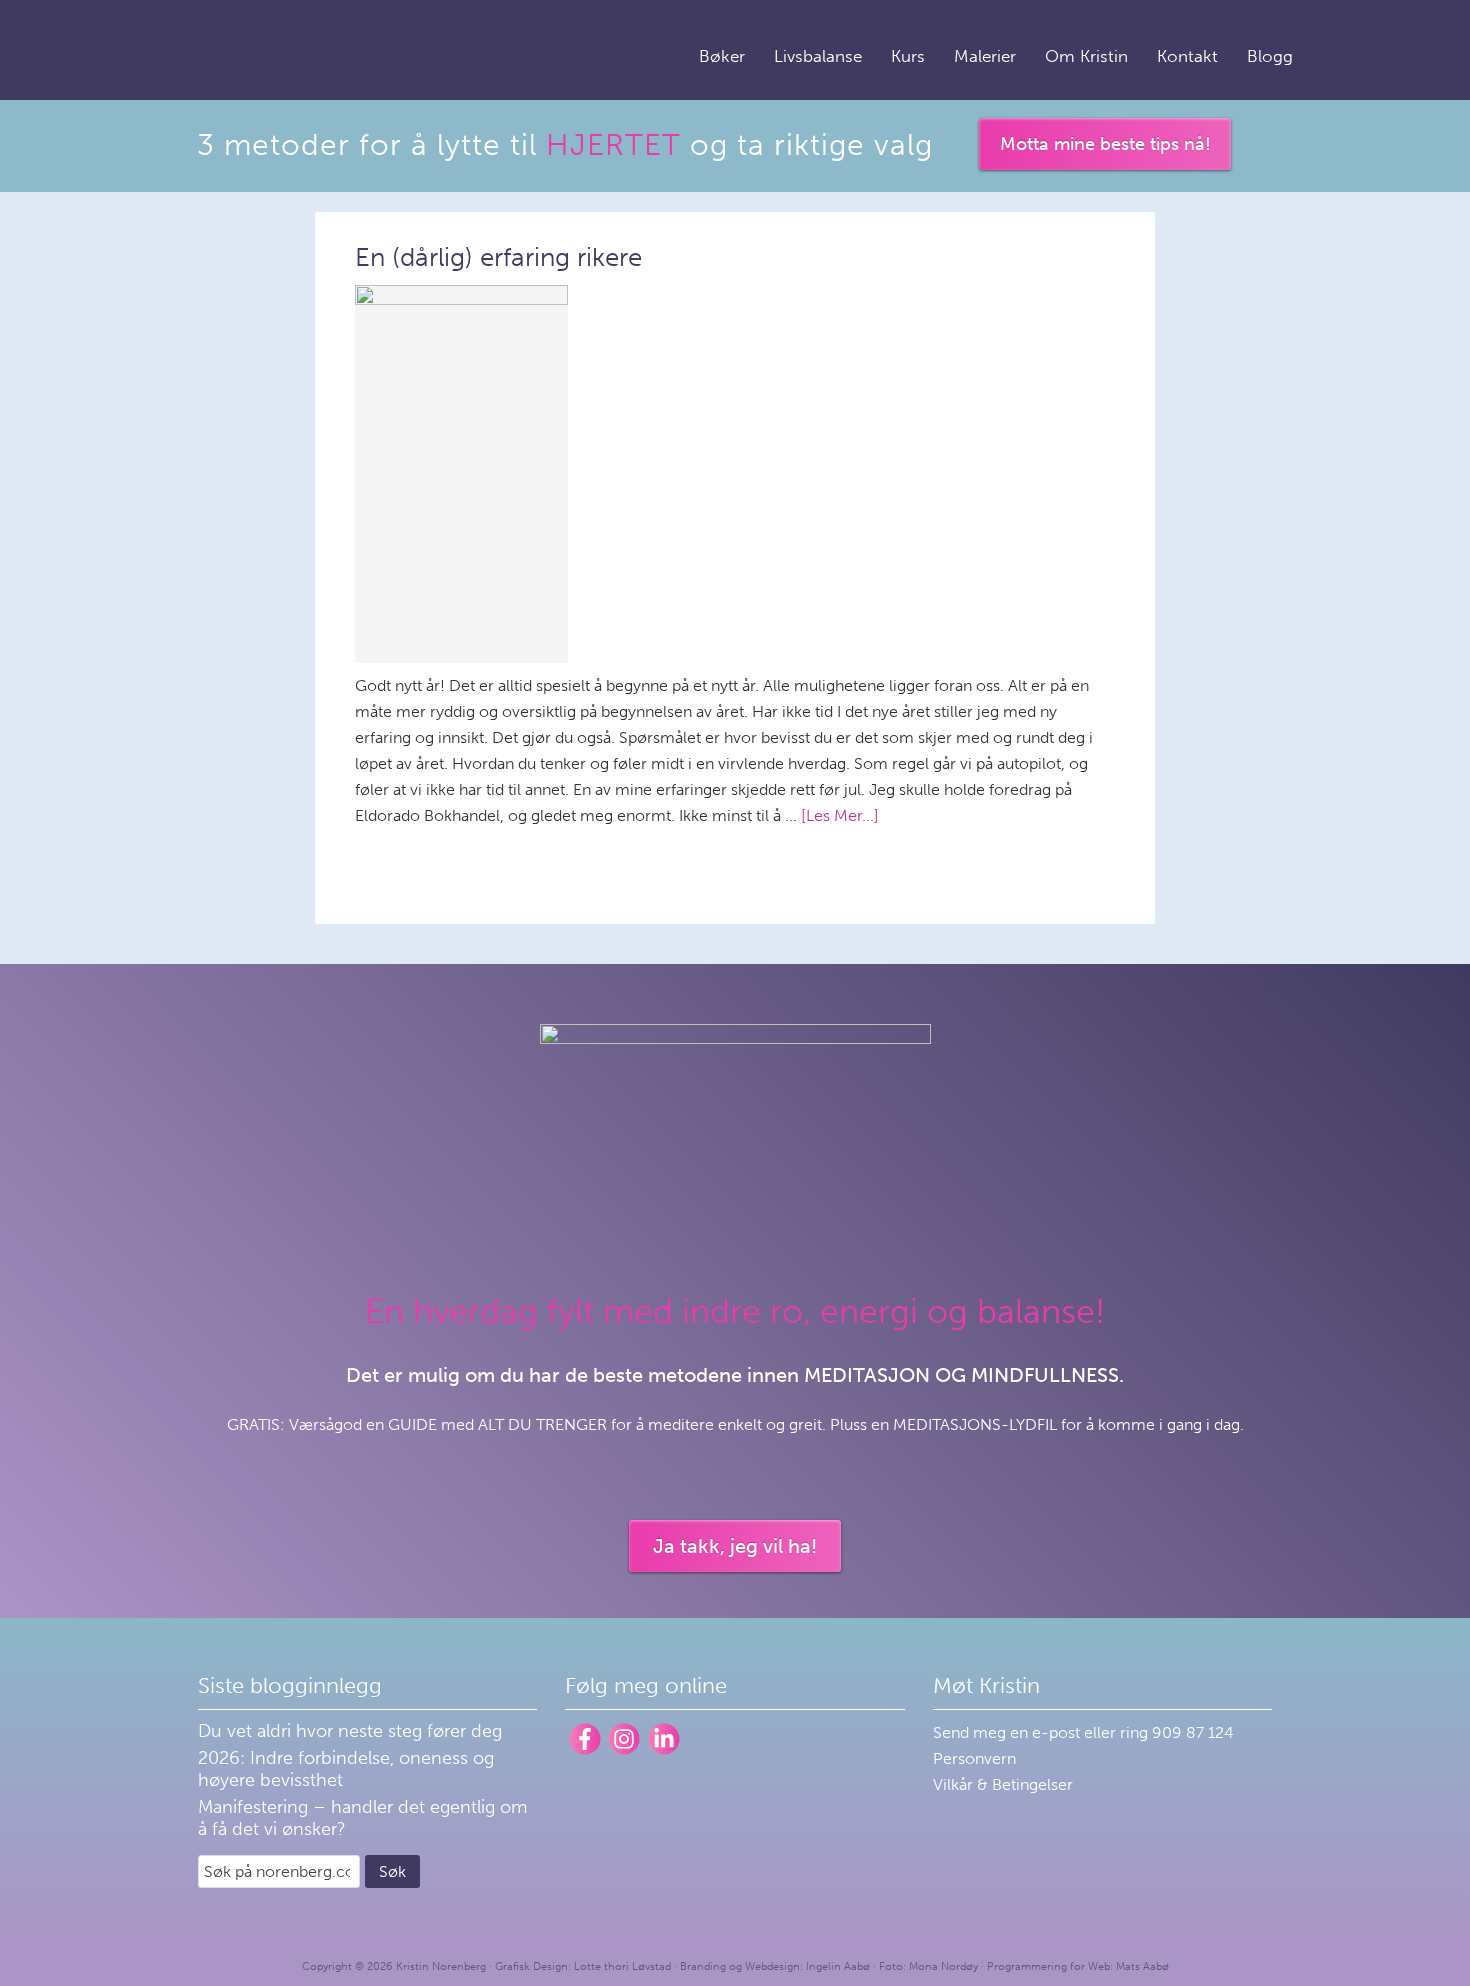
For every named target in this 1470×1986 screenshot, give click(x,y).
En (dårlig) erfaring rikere (498, 257)
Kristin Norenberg (290, 47)
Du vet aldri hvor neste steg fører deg (350, 1731)
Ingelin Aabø (838, 1966)
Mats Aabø (1142, 1966)
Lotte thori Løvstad (622, 1966)
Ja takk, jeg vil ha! (735, 1546)
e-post (1058, 1732)
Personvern (974, 1758)
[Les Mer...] (840, 815)
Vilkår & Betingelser (1003, 1784)
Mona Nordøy (943, 1966)
